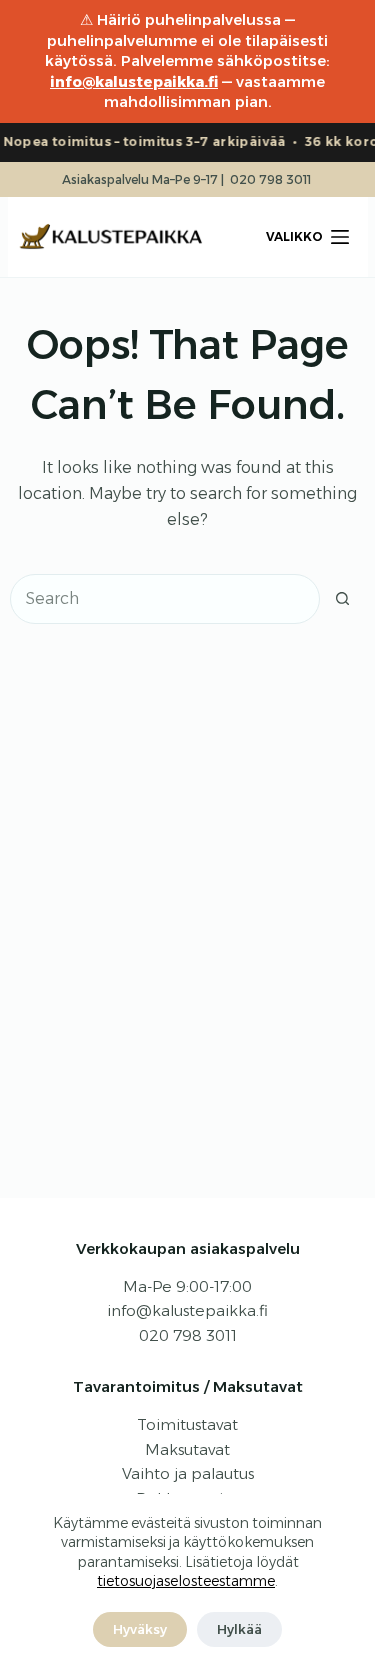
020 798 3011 (270, 179)
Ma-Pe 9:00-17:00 (187, 1286)
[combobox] (165, 599)
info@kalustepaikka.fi (134, 82)
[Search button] (343, 599)
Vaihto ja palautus (188, 1473)
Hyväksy (140, 1629)
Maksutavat (187, 1449)
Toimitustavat (187, 1424)
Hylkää (239, 1629)
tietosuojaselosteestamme (186, 1581)
